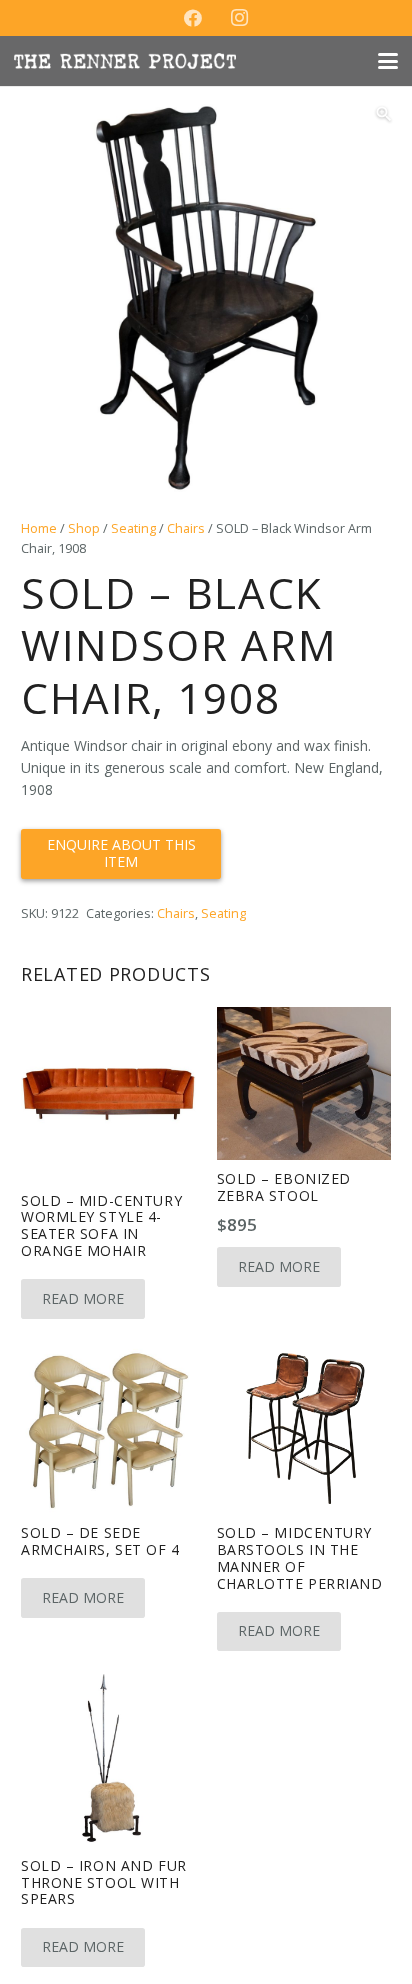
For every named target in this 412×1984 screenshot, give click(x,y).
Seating (133, 528)
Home (39, 528)
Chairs (186, 528)
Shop (84, 528)
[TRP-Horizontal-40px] (125, 61)
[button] (388, 61)
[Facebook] (193, 18)
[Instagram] (239, 18)
